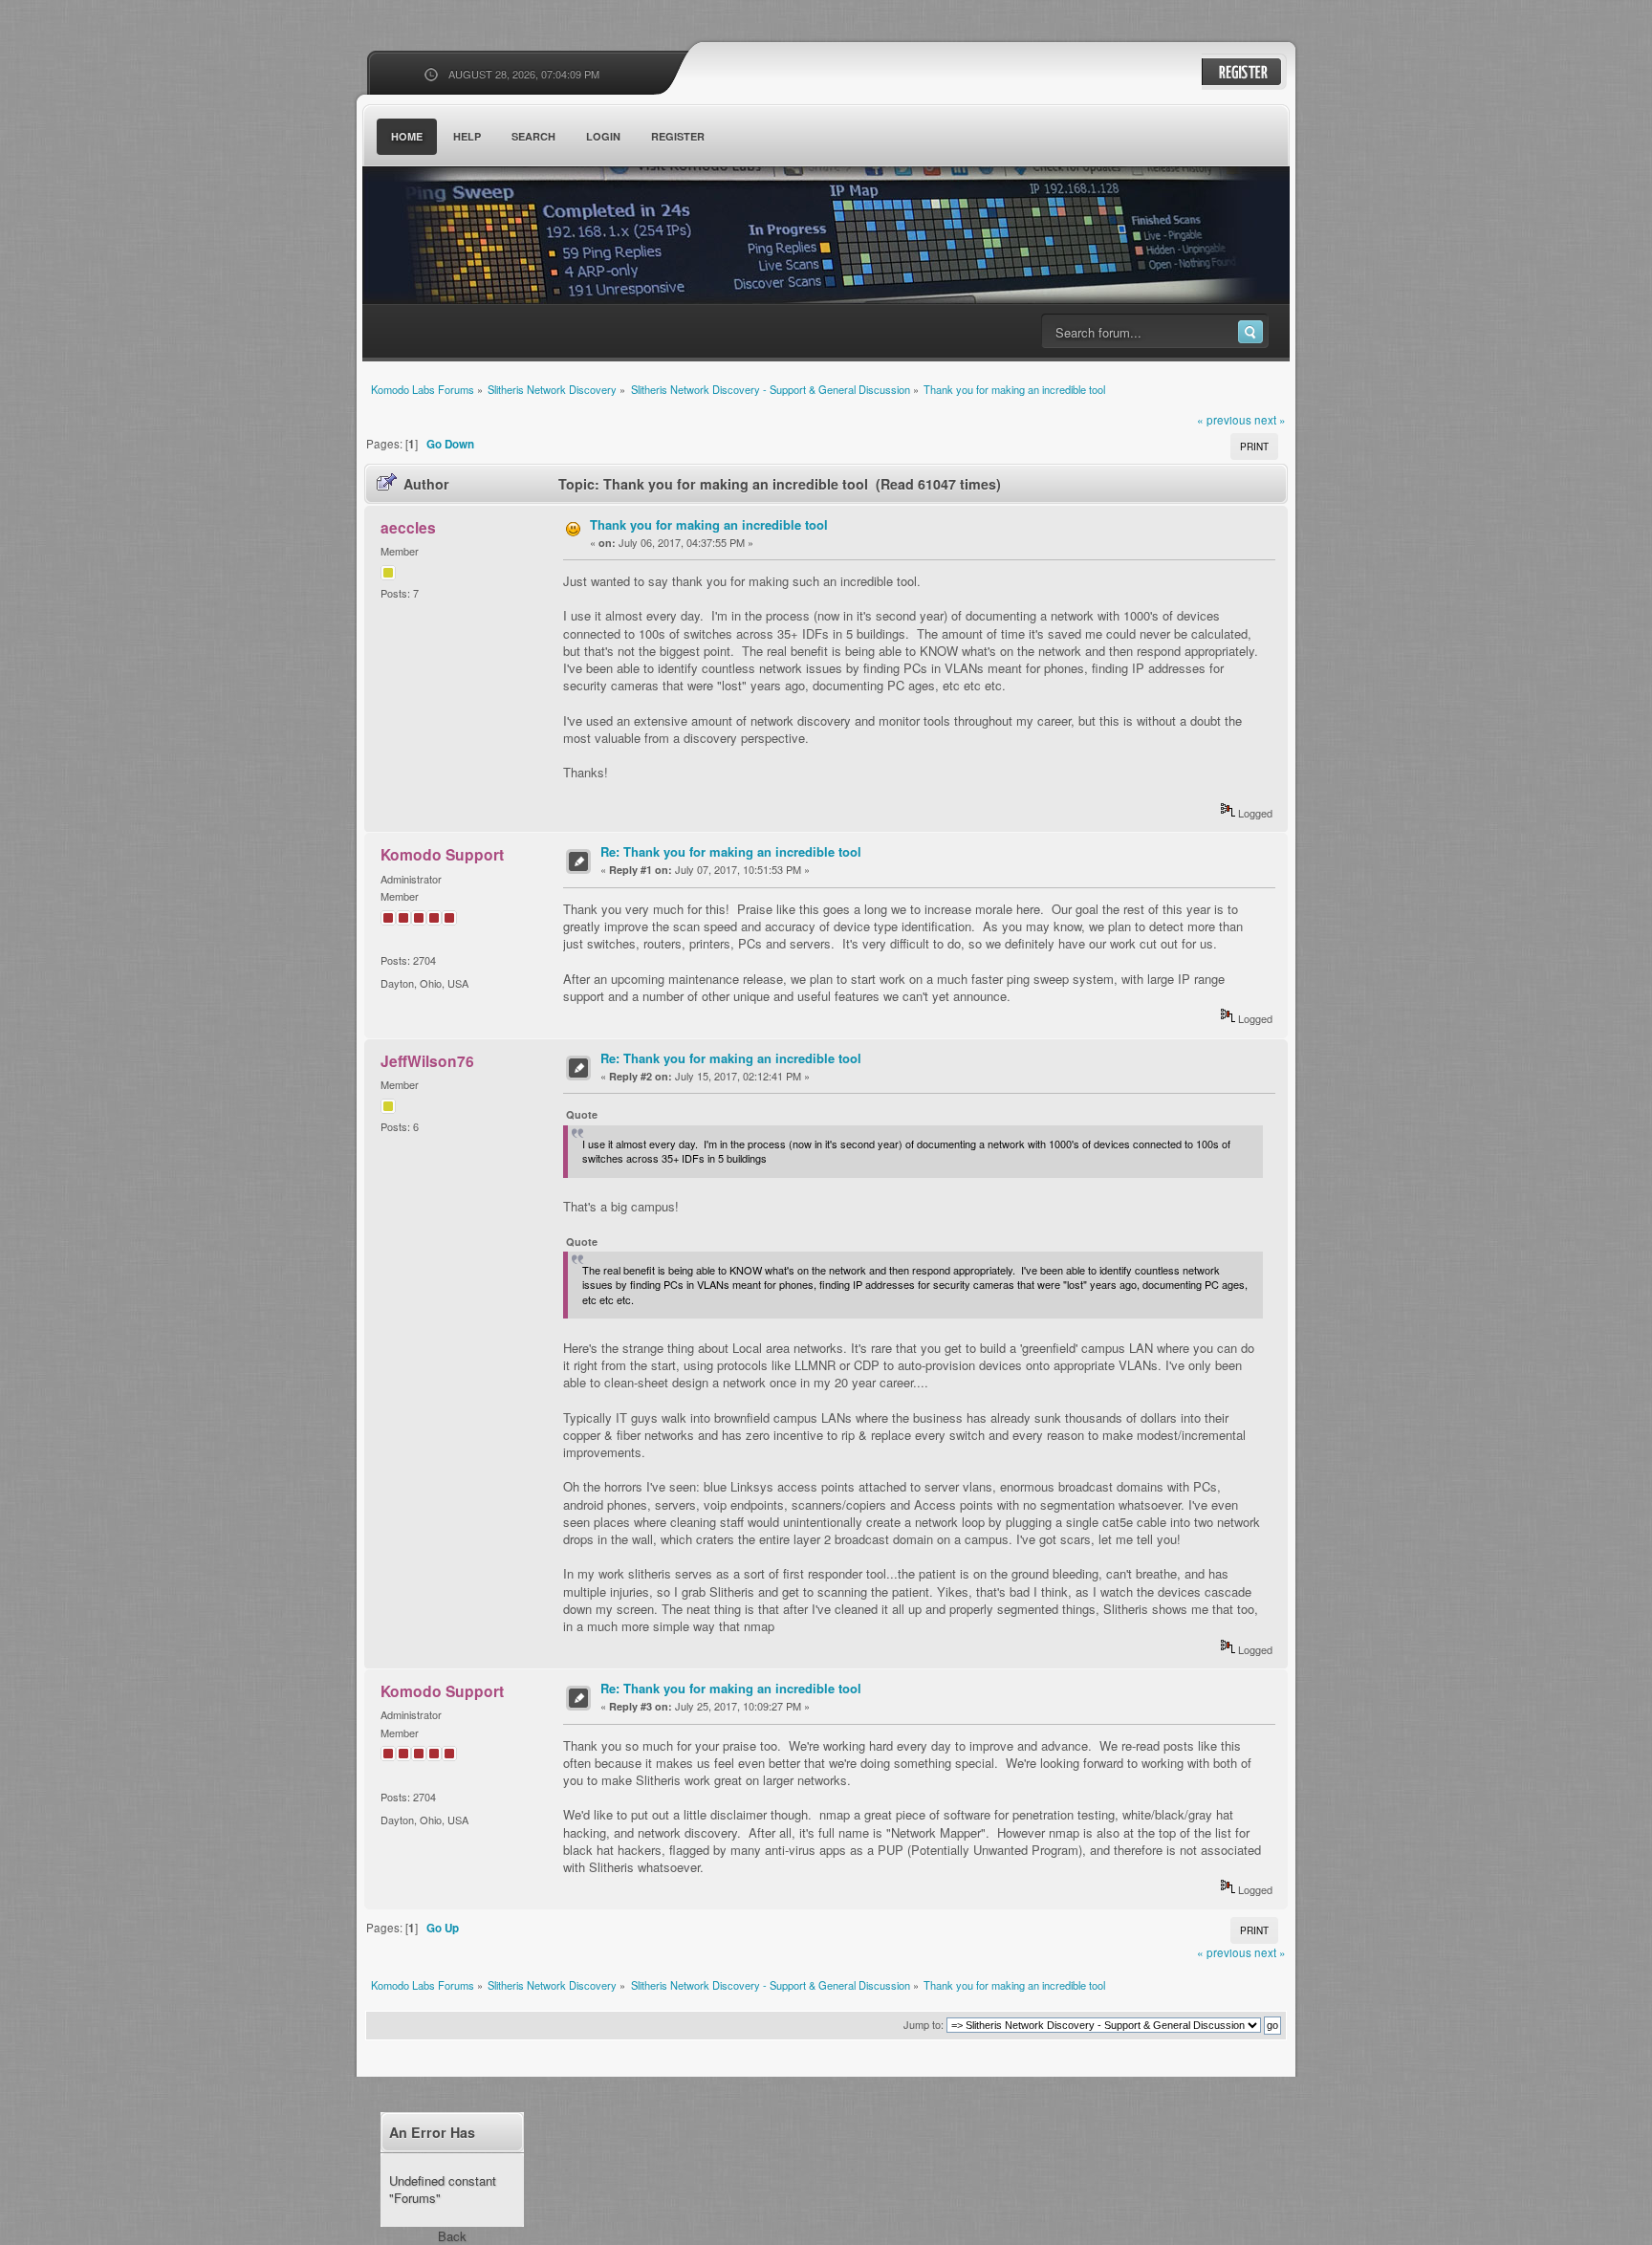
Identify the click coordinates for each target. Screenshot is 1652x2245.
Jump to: (924, 2024)
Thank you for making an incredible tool (709, 524)
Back (452, 2236)
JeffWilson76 (427, 1061)
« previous (1224, 420)
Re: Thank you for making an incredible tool (731, 851)
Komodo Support (442, 854)
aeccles (408, 527)
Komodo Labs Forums (549, 239)
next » (1270, 420)
